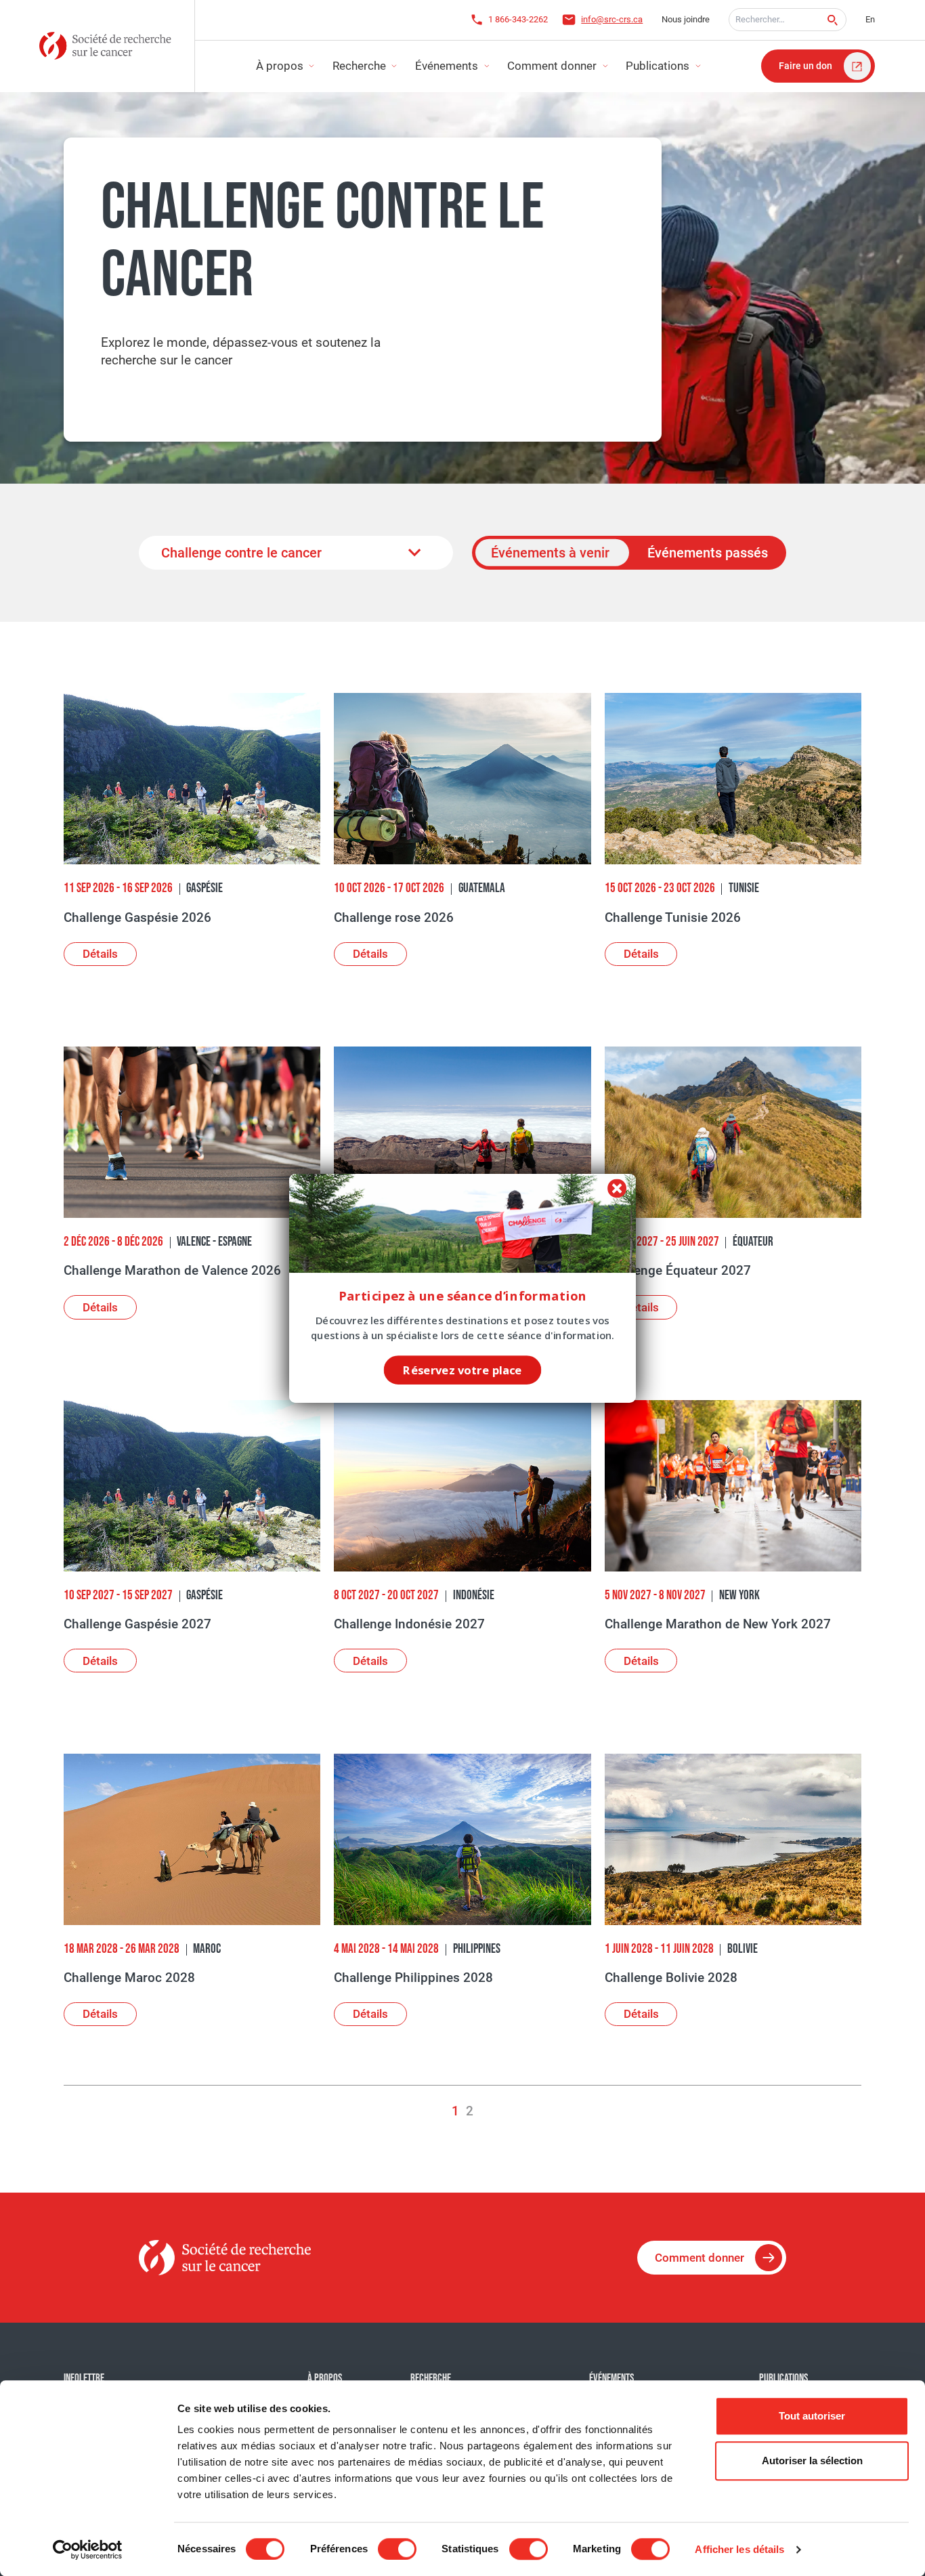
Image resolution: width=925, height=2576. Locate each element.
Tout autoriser (812, 2416)
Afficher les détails (739, 2549)
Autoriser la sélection (812, 2461)
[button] (463, 1296)
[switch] (397, 2549)
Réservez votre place (462, 1369)
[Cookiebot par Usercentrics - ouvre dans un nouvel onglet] (88, 2550)
